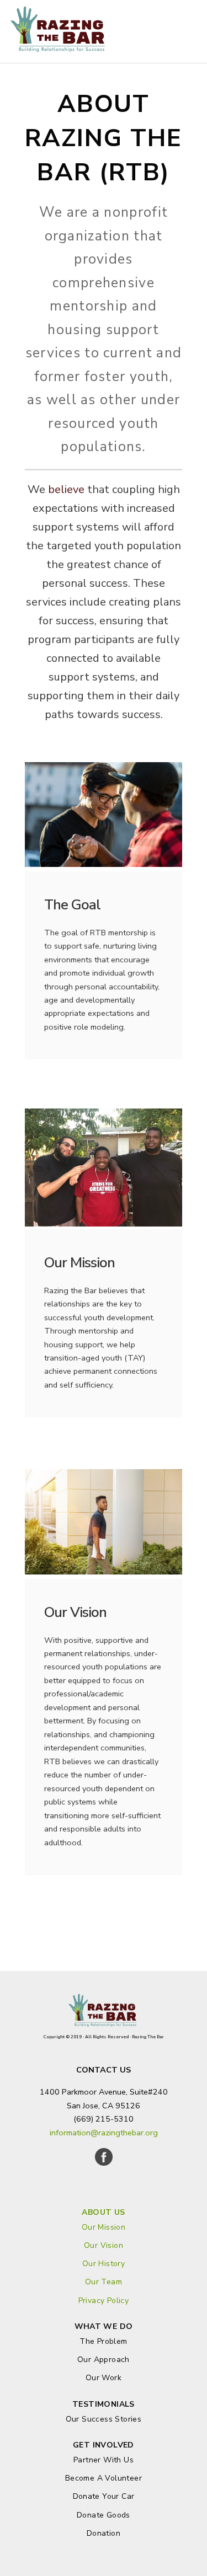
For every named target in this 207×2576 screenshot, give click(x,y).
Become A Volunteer (104, 2478)
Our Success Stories (104, 2419)
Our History (104, 2264)
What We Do (104, 2326)
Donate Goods (104, 2515)
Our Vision (104, 2245)
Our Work (104, 2378)
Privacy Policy (104, 2301)
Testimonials (104, 2404)
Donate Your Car (104, 2496)
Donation (104, 2533)
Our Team (104, 2282)
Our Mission (104, 2227)
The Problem (103, 2341)
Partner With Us (104, 2460)
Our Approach (104, 2360)
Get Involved (104, 2445)
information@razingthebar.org (104, 2133)
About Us (103, 2212)
